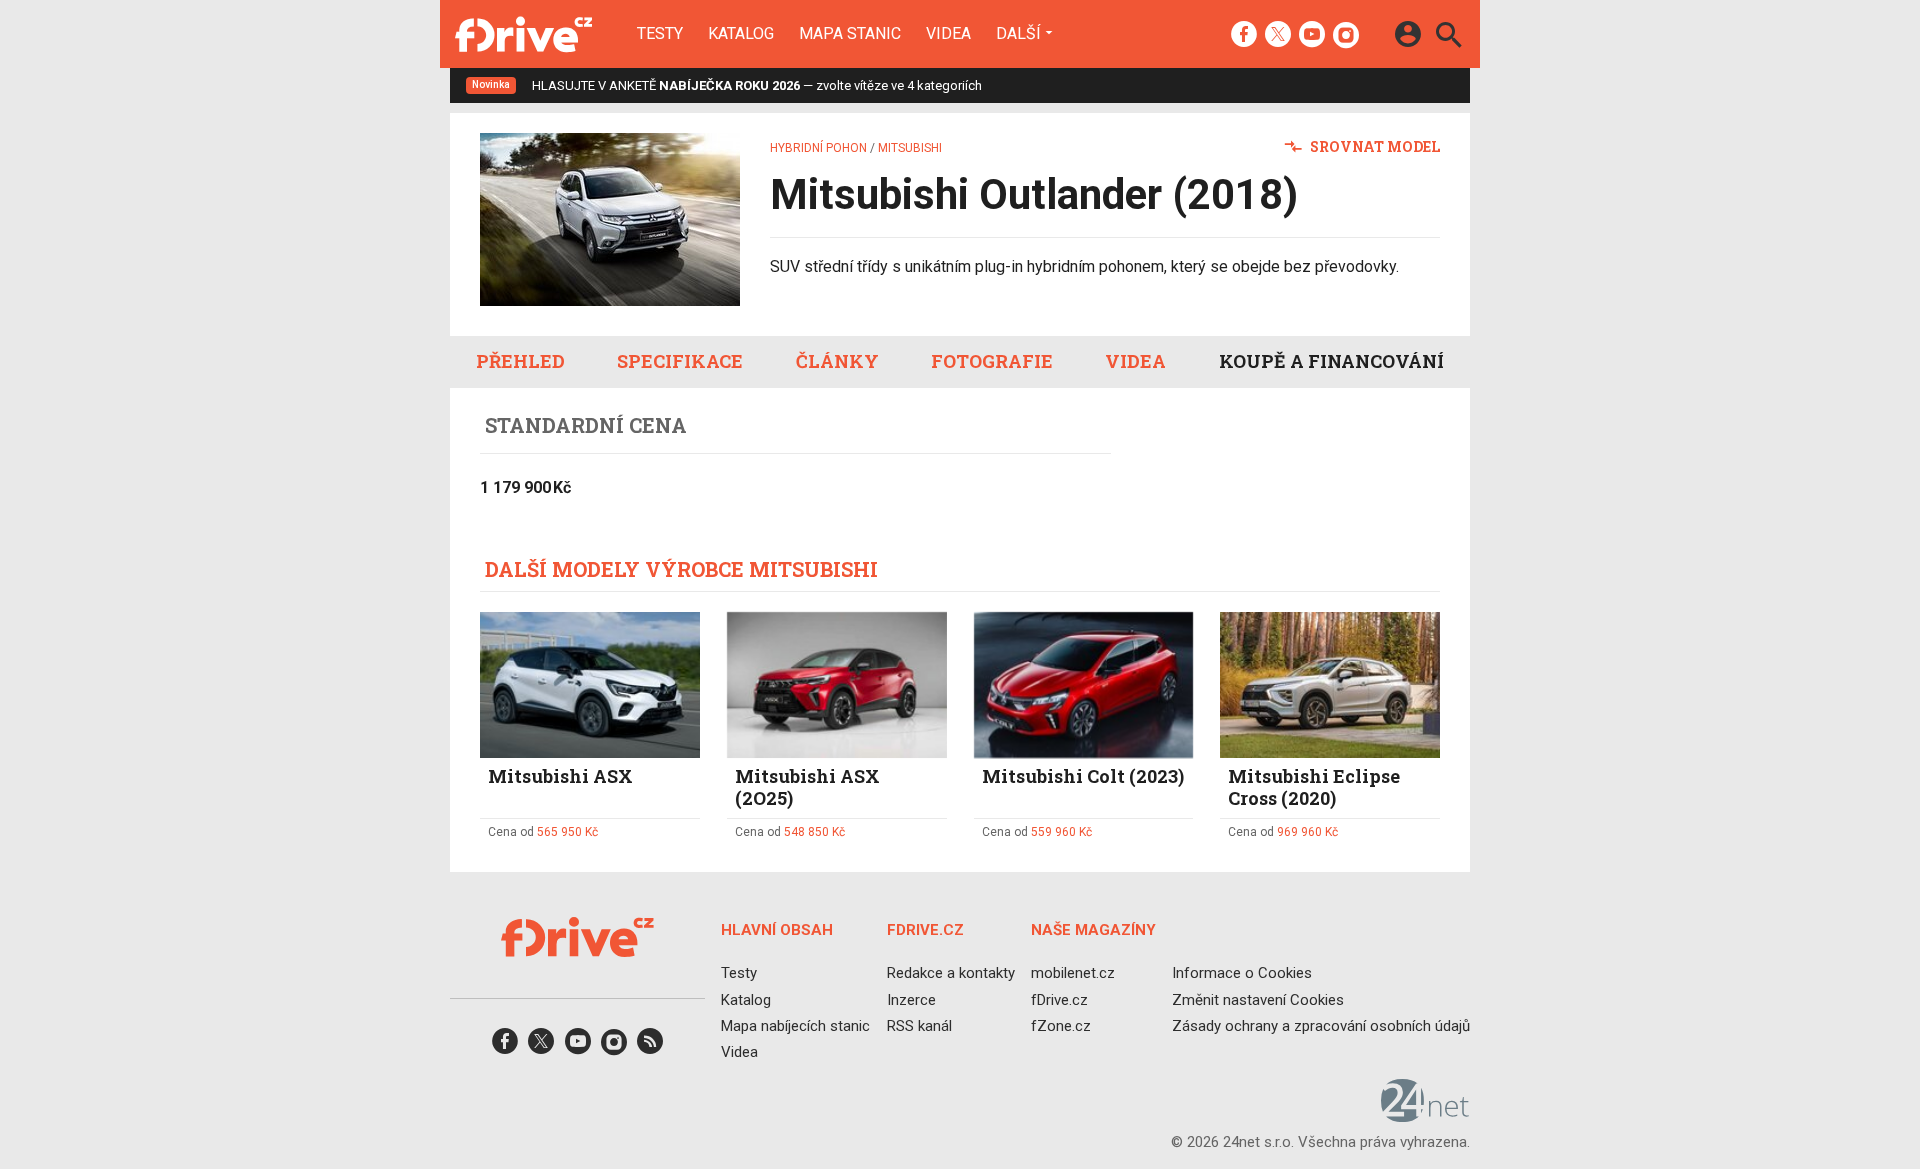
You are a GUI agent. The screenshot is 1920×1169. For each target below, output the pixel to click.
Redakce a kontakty (951, 973)
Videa (948, 34)
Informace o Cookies (1242, 973)
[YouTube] (1312, 36)
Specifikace (680, 361)
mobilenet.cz (1073, 973)
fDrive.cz (1059, 999)
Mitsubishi (910, 148)
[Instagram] (1346, 36)
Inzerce (911, 999)
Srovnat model (1373, 146)
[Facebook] (1244, 36)
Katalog (741, 34)
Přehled (520, 361)
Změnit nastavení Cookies (1258, 999)
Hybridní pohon (818, 148)
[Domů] (523, 34)
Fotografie (992, 361)
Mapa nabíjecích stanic (795, 1025)
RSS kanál (919, 1025)
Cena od (543, 832)
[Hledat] (1448, 37)
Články (837, 361)
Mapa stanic (850, 34)
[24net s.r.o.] (1425, 1115)
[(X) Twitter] (1278, 36)
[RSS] (650, 1047)
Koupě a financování (1331, 361)
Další (1018, 33)
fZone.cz (1061, 1025)
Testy (660, 34)
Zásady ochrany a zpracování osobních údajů (1321, 1025)
